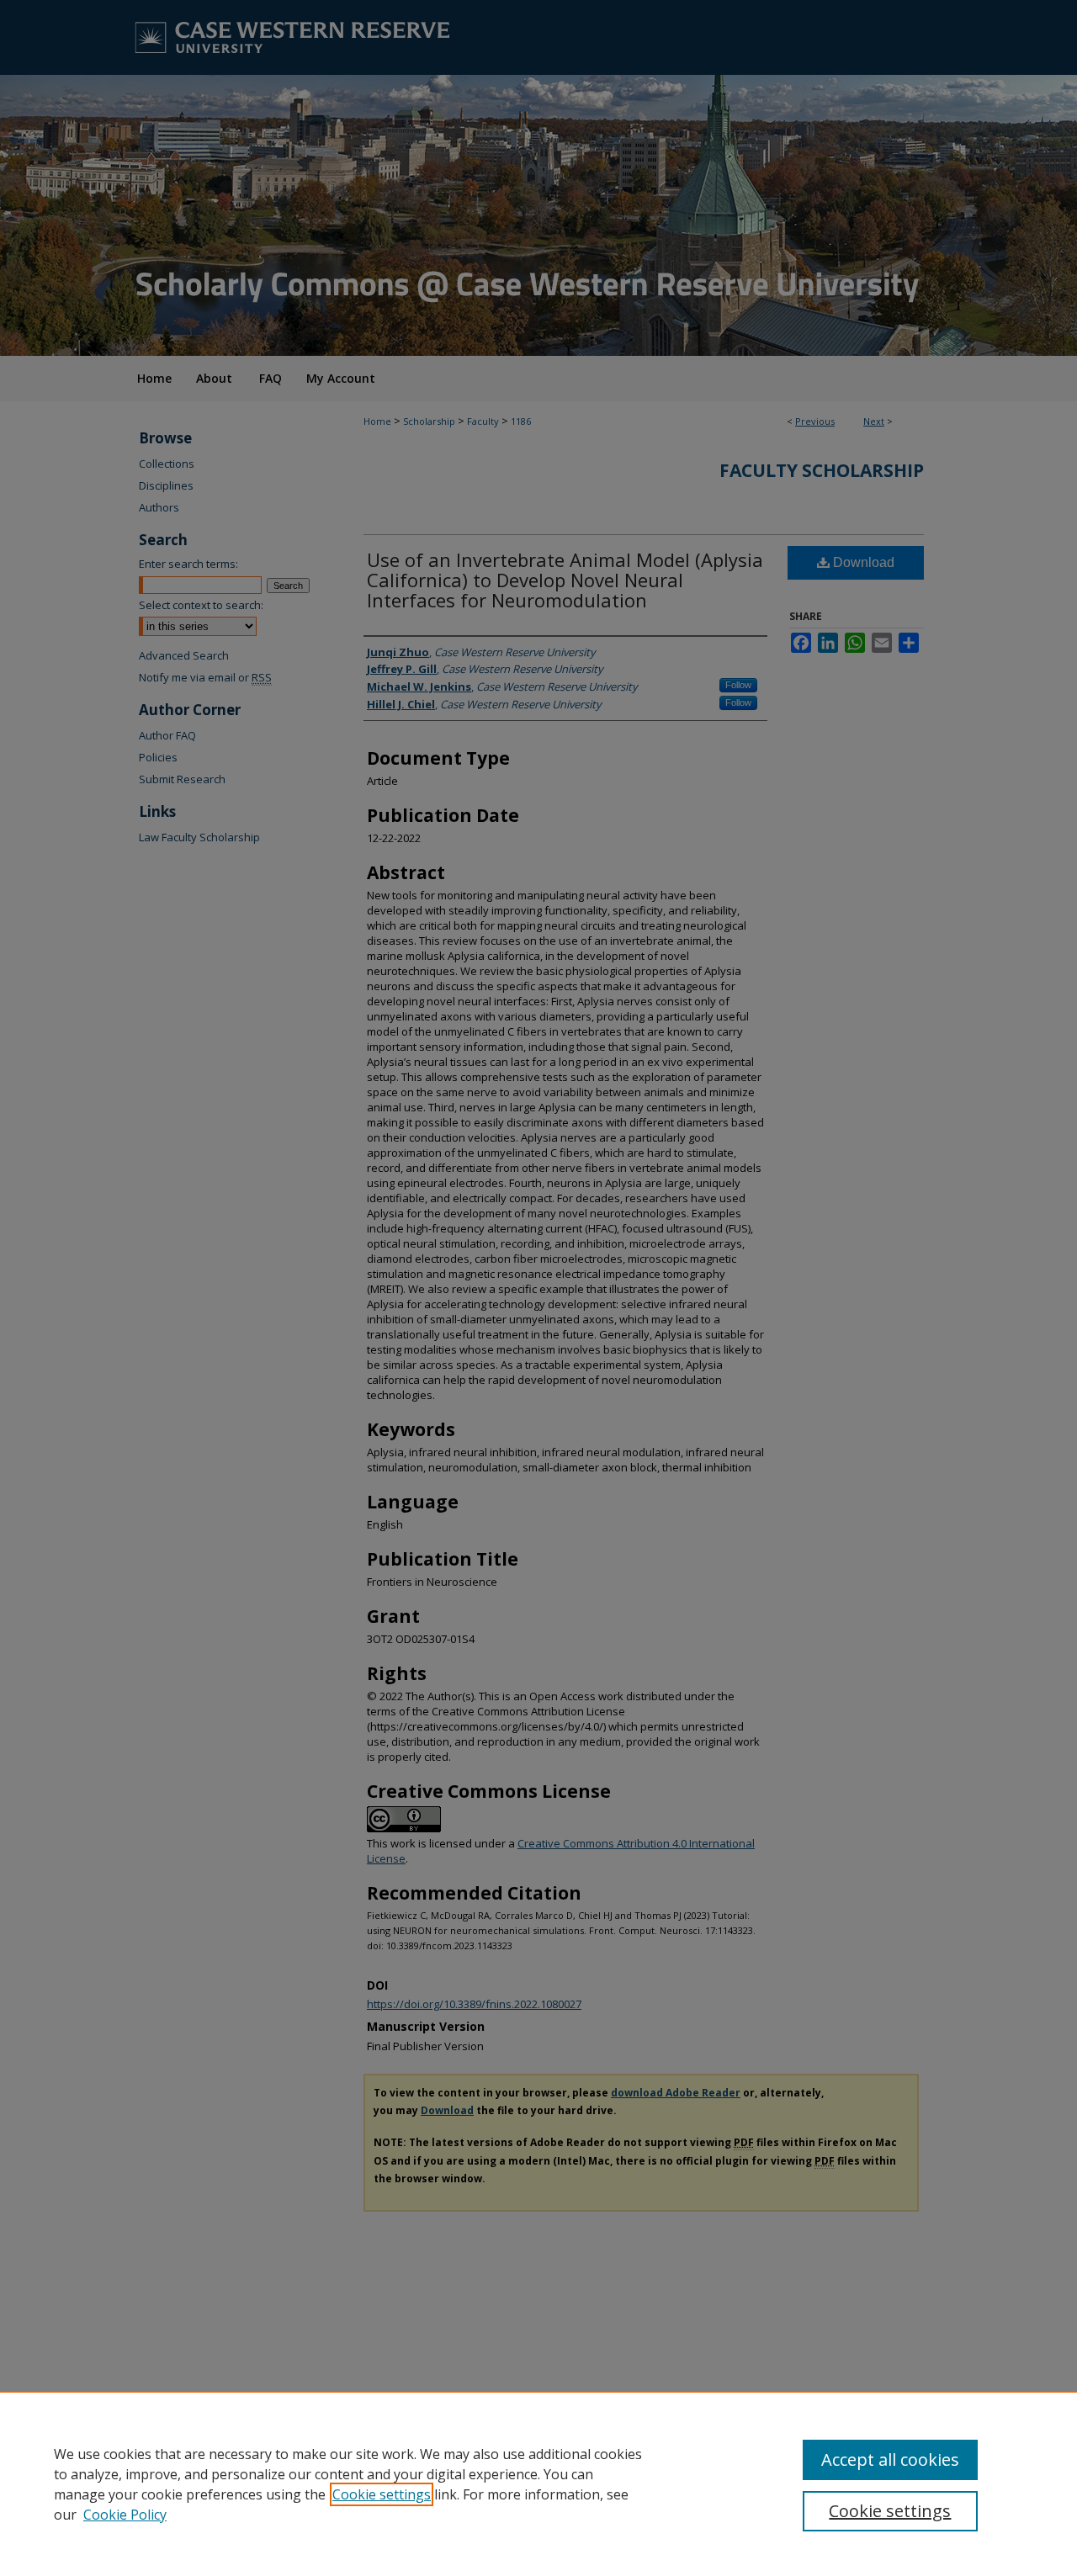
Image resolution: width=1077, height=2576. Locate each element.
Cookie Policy (125, 2515)
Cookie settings (382, 2494)
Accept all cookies (890, 2459)
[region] (538, 2483)
